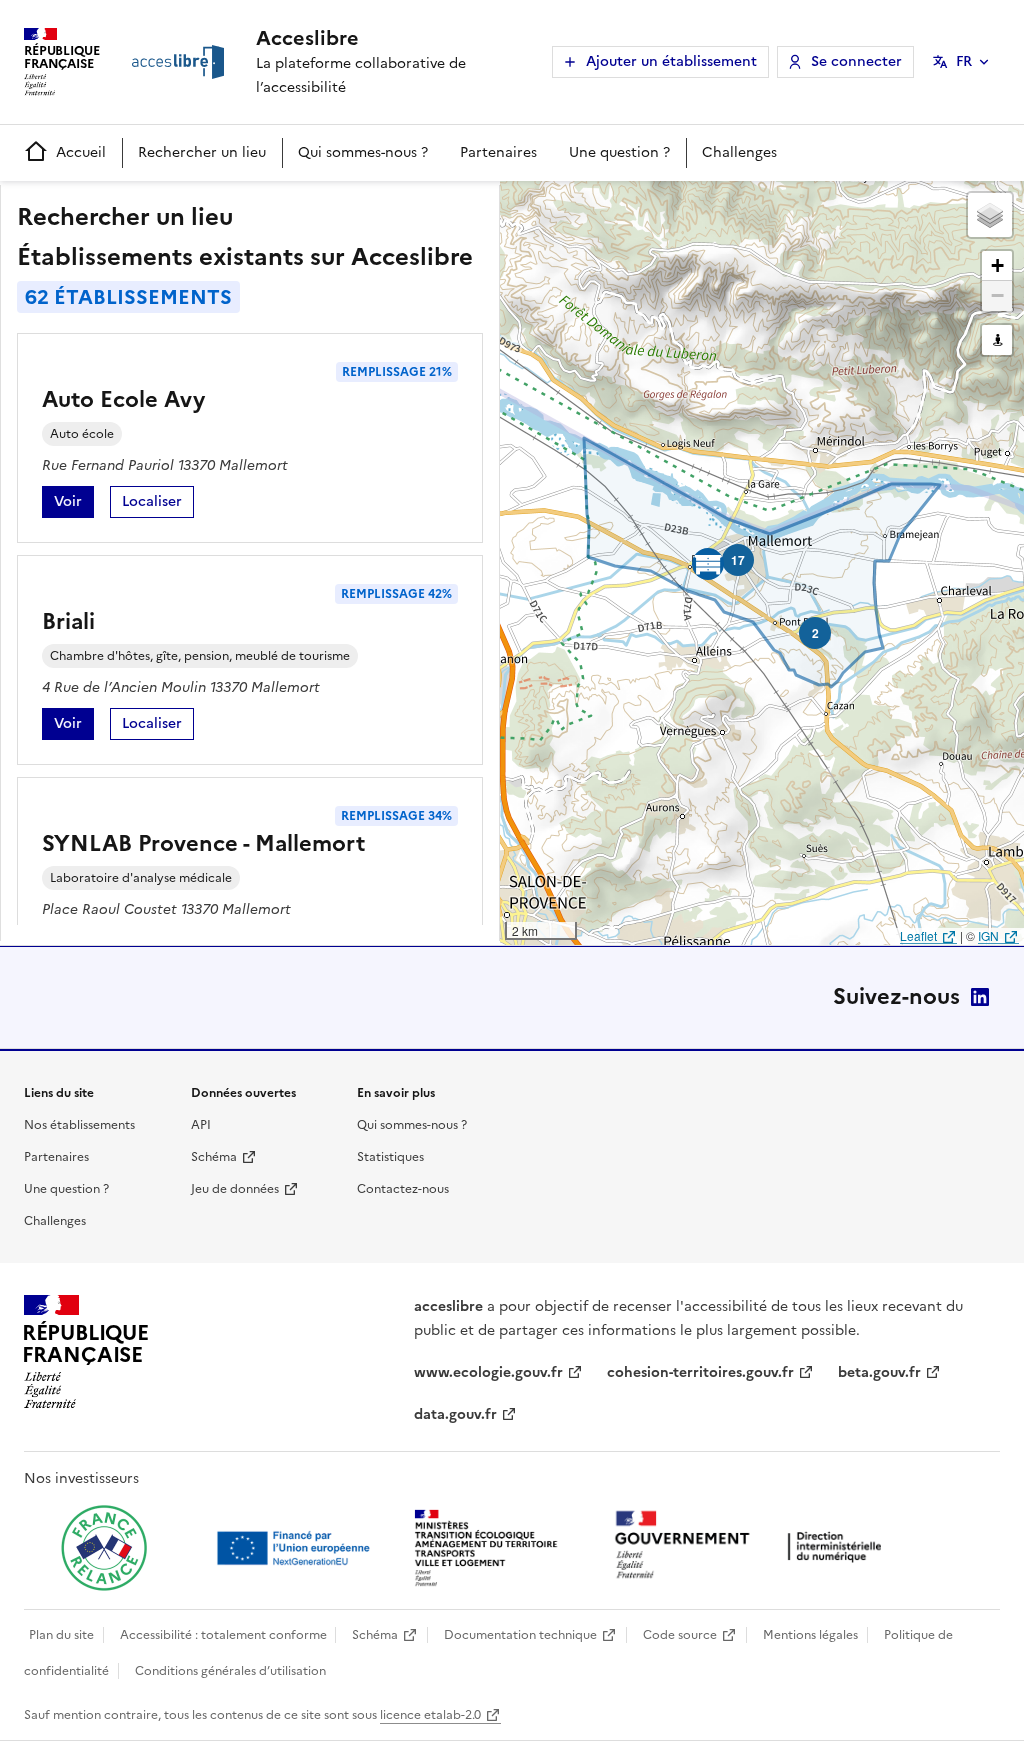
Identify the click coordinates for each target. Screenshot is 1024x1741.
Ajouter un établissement (671, 61)
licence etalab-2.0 (430, 1715)
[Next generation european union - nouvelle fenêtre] (296, 1548)
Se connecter (856, 61)
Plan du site (61, 1635)
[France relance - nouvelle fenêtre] (104, 1548)
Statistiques (390, 1157)
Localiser (158, 504)
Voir (74, 504)
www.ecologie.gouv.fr (488, 1372)
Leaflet (918, 935)
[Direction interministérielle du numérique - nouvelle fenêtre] (753, 1546)
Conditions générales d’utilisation (230, 1671)
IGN (988, 935)
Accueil (81, 152)
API (201, 1125)
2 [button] (815, 633)
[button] (990, 215)
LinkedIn (980, 997)
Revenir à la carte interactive (657, 205)
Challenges (739, 152)
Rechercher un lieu (202, 152)
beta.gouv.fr (879, 1372)
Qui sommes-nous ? (363, 152)
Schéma (214, 1157)
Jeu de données (235, 1189)
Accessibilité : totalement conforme (223, 1635)
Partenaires (498, 152)
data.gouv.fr (455, 1414)
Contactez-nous (403, 1189)
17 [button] (738, 560)
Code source (680, 1635)
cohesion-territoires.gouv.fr (700, 1372)
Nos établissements (79, 1125)
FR (964, 61)
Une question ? (619, 152)
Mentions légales (810, 1635)
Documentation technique (520, 1635)
